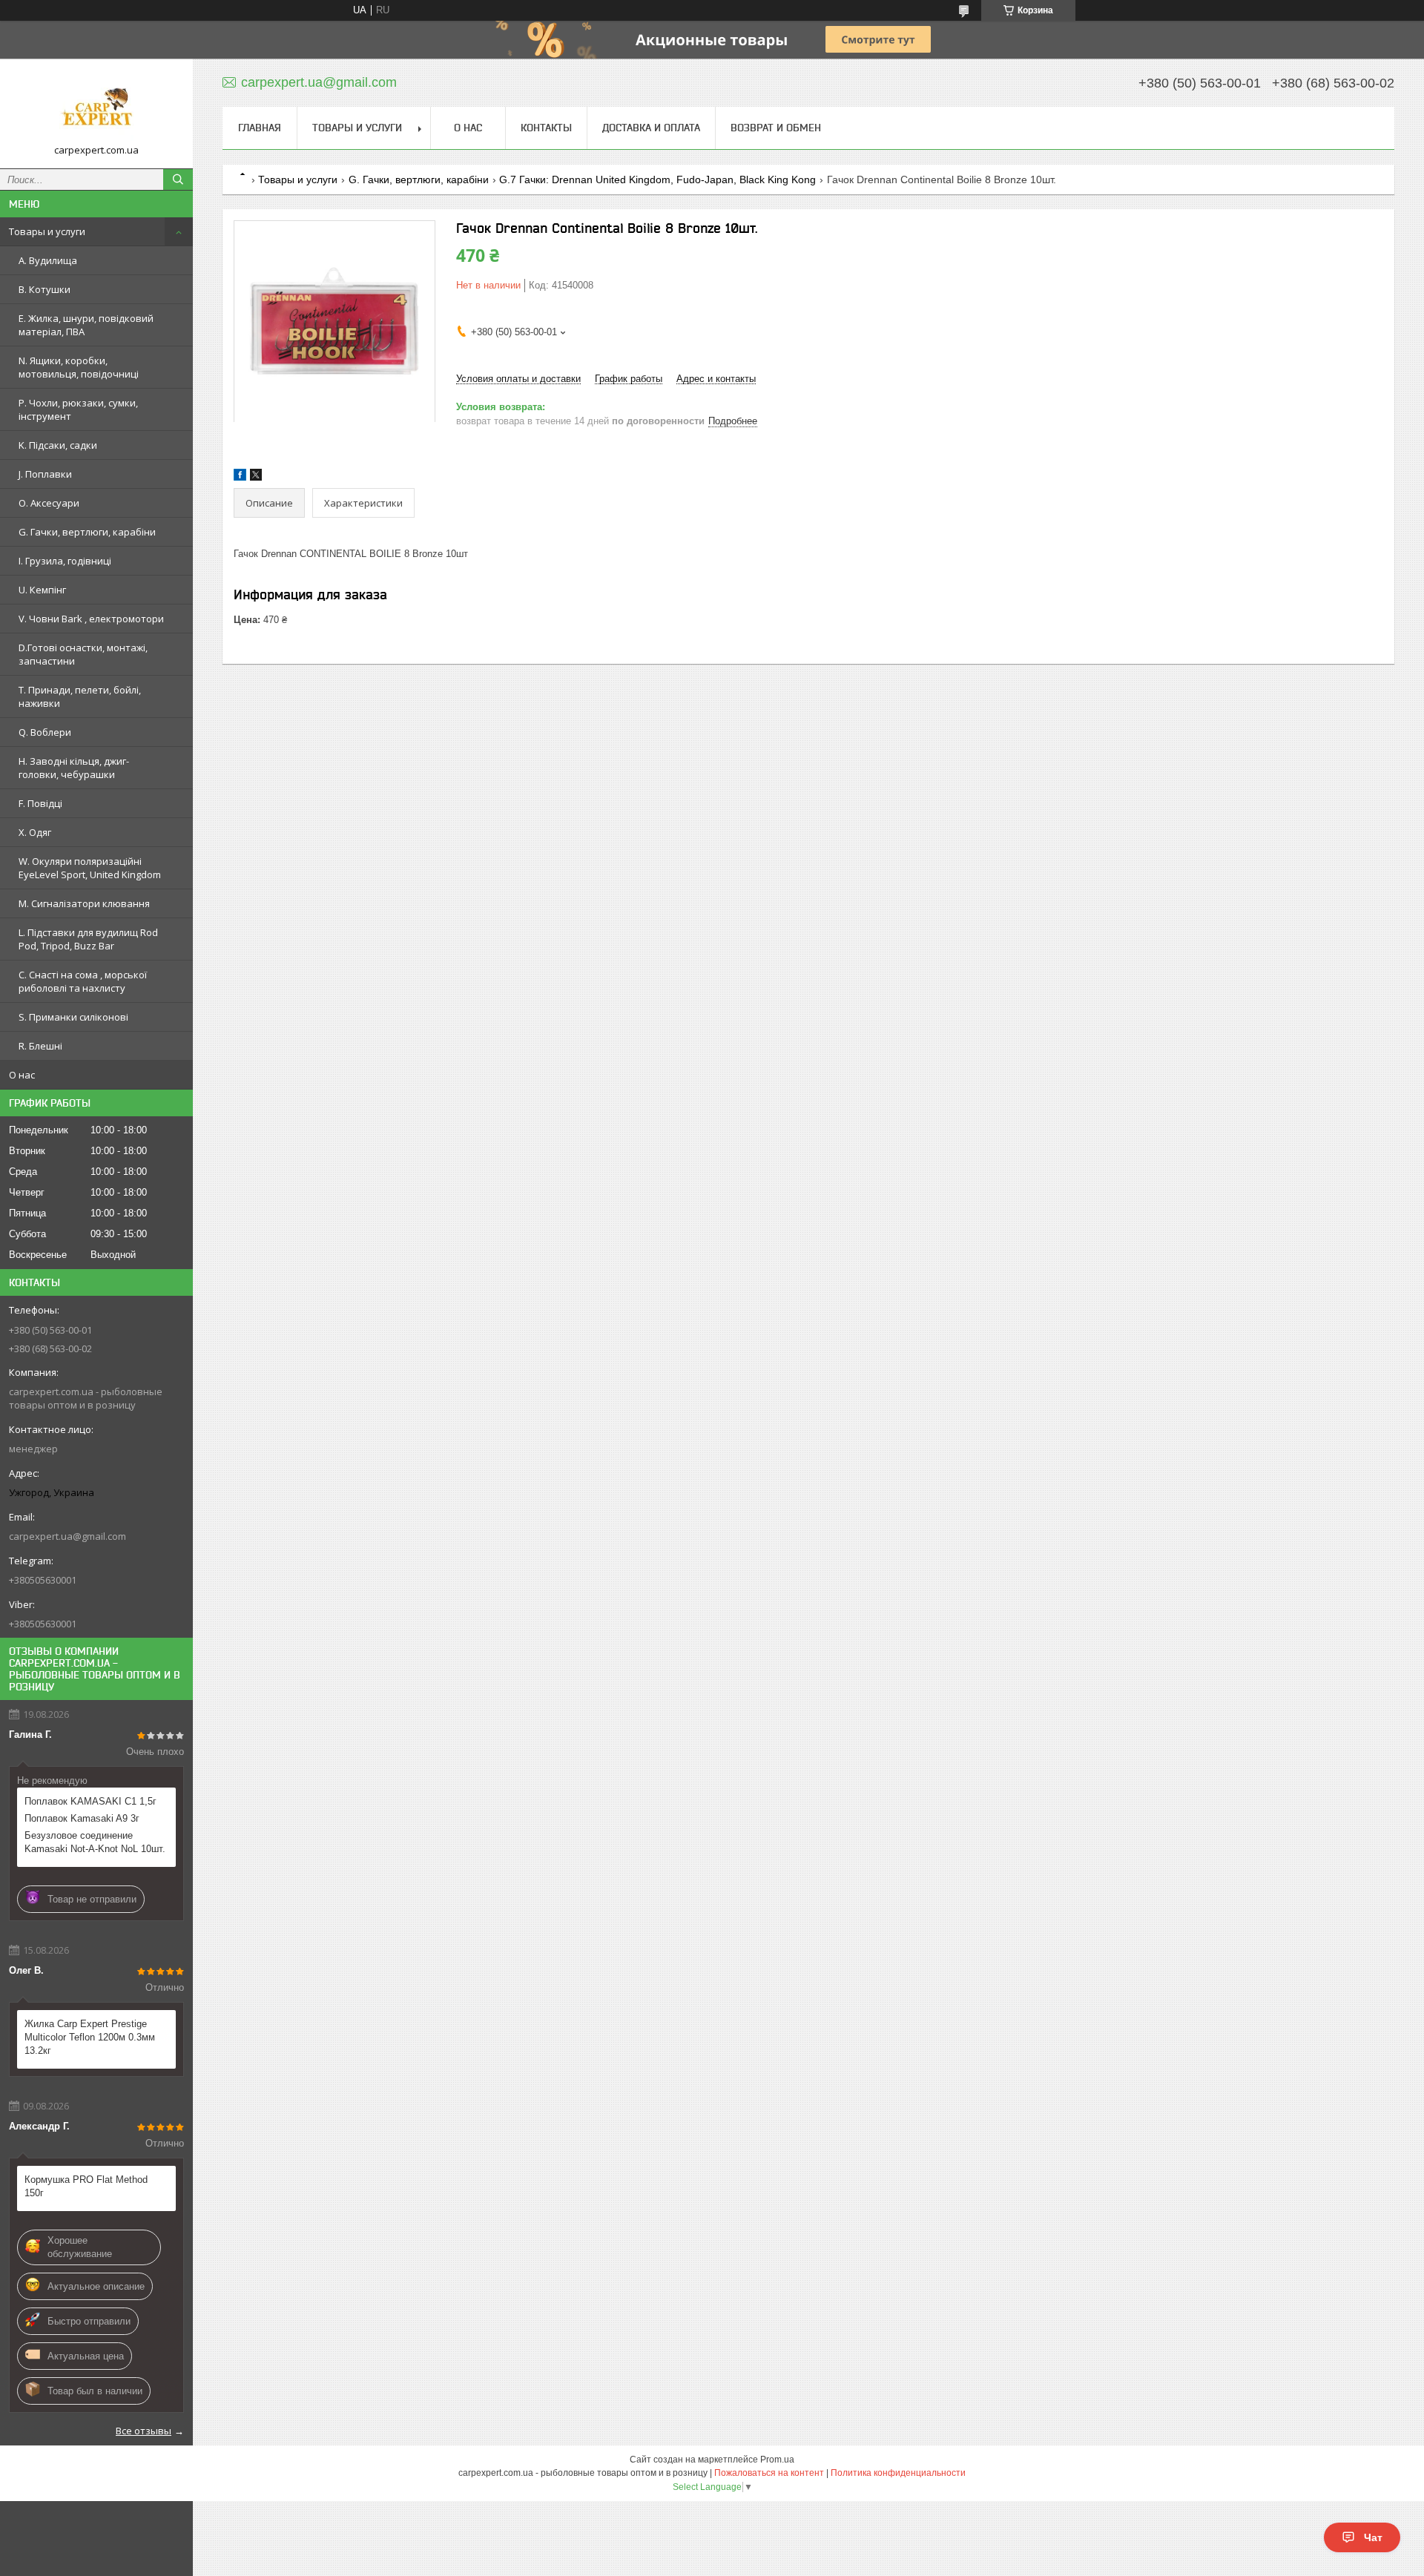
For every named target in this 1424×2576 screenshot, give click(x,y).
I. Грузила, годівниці (65, 561)
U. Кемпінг (42, 590)
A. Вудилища (48, 260)
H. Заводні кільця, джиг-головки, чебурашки (74, 768)
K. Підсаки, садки (58, 445)
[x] (256, 477)
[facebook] (240, 477)
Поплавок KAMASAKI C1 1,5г (90, 1801)
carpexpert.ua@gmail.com (67, 1536)
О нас (22, 1075)
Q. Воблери (45, 732)
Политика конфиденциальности (898, 2473)
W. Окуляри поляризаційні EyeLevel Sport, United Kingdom (90, 868)
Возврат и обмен (776, 128)
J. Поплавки (45, 474)
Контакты (546, 128)
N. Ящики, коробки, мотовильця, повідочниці (79, 367)
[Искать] (178, 179)
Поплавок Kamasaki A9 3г (82, 1818)
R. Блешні (40, 1046)
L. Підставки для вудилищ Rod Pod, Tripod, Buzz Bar (88, 939)
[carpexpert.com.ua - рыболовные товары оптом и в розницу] (96, 107)
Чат (1373, 2537)
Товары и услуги (47, 231)
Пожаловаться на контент (769, 2473)
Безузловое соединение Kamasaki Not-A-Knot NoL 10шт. (95, 1842)
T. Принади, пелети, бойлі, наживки (80, 696)
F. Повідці (40, 803)
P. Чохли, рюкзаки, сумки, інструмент (78, 409)
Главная (260, 128)
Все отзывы (144, 2431)
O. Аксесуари (49, 503)
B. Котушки (44, 289)
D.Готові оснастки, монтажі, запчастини (83, 654)
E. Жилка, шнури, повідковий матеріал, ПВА (86, 325)
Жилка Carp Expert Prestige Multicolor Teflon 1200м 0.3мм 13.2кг (90, 2037)
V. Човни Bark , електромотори (91, 619)
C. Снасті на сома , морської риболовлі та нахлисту (83, 981)
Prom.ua (777, 2460)
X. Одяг (35, 832)
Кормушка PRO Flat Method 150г (86, 2186)
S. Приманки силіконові (73, 1017)
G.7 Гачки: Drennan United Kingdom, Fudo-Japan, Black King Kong (657, 179)
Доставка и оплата (651, 128)
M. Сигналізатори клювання (84, 903)
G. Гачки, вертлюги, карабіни (87, 532)
